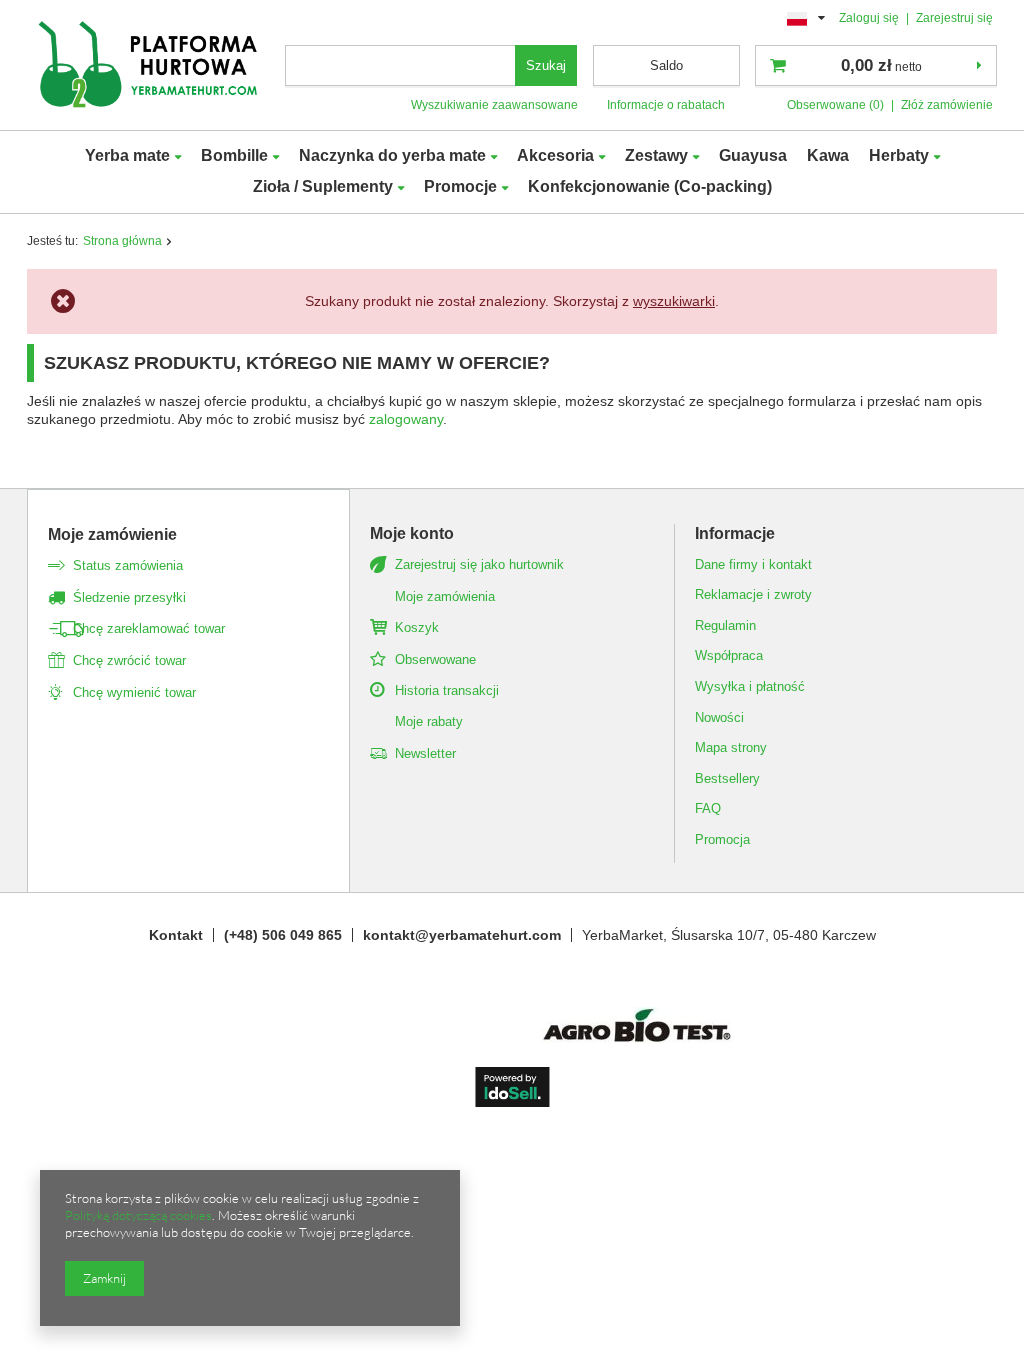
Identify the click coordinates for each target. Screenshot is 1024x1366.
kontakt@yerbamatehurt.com (462, 935)
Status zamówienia (128, 565)
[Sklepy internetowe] (512, 1102)
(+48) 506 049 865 (283, 935)
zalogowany (406, 419)
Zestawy (656, 155)
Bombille (234, 155)
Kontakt (176, 935)
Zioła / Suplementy (323, 186)
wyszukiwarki (674, 301)
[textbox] (401, 65)
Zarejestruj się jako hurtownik (479, 564)
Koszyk (417, 627)
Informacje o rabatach (666, 105)
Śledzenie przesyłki (129, 597)
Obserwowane (435, 659)
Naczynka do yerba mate (392, 155)
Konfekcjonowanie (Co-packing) (650, 186)
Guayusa (753, 155)
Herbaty (899, 155)
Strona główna (122, 241)
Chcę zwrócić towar (129, 660)
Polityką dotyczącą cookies (138, 1215)
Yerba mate (127, 155)
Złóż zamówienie (947, 105)
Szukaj (546, 65)
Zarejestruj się (954, 18)
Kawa (828, 155)
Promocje (460, 186)
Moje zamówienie (112, 534)
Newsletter (425, 753)
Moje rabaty (429, 721)
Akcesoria (555, 155)
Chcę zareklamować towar (149, 628)
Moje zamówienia (445, 596)
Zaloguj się (870, 18)
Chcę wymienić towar (134, 692)
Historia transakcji (447, 690)
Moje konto (412, 533)
